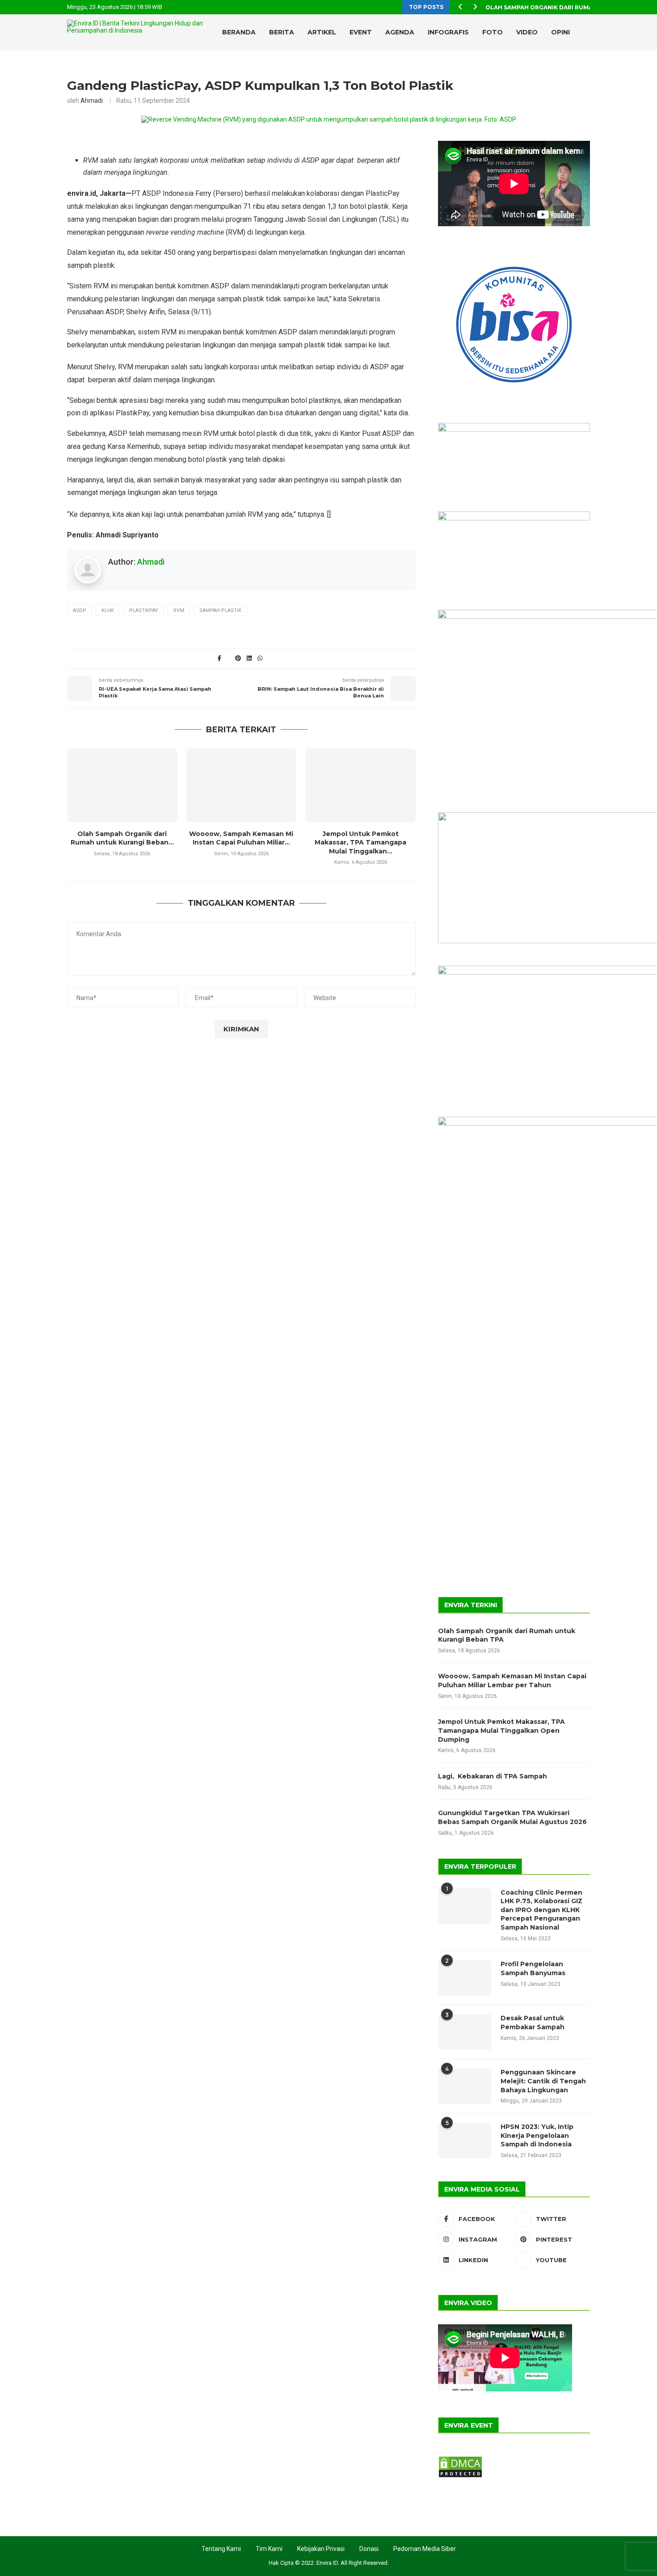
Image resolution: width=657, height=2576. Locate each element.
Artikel (322, 32)
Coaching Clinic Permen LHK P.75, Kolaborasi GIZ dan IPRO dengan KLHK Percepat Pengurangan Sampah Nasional (541, 1910)
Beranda (239, 32)
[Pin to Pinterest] (238, 658)
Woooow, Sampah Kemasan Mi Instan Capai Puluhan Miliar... (241, 838)
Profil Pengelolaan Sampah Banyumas (533, 1968)
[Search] (570, 70)
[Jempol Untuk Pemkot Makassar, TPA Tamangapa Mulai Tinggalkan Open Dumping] (360, 785)
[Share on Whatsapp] (260, 658)
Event (361, 32)
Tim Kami (269, 2549)
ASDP (80, 610)
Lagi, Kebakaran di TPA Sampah (493, 1776)
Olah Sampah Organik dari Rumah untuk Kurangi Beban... (122, 838)
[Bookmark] (585, 70)
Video (527, 32)
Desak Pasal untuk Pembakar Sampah (533, 2023)
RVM (179, 610)
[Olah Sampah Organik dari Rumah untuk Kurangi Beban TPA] (122, 785)
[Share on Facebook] (219, 658)
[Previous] (460, 7)
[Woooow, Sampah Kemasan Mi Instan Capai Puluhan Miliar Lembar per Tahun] (242, 785)
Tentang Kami (221, 2549)
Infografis (448, 32)
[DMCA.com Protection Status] (460, 2459)
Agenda (400, 32)
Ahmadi (92, 101)
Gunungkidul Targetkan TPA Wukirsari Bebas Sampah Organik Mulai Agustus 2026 (512, 1817)
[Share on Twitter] (229, 658)
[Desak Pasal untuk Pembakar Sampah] (465, 2032)
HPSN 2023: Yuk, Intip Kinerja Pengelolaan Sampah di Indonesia (537, 2135)
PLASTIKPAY (144, 610)
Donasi (369, 2549)
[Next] (475, 7)
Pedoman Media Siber (425, 2549)
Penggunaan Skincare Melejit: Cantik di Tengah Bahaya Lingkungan (543, 2081)
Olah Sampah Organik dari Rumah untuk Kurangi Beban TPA (507, 1635)
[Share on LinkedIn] (249, 658)
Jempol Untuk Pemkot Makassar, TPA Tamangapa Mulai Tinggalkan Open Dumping (501, 1730)
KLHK (108, 610)
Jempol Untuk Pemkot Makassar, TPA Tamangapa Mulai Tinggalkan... (360, 842)
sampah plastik (220, 610)
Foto (493, 32)
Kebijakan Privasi (321, 2549)
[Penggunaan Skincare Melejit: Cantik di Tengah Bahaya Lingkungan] (465, 2086)
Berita (282, 32)
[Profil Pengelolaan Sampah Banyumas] (465, 1978)
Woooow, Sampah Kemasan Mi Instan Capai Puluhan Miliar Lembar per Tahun (512, 1681)
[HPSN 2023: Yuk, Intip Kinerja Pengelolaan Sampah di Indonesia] (465, 2141)
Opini (560, 32)
